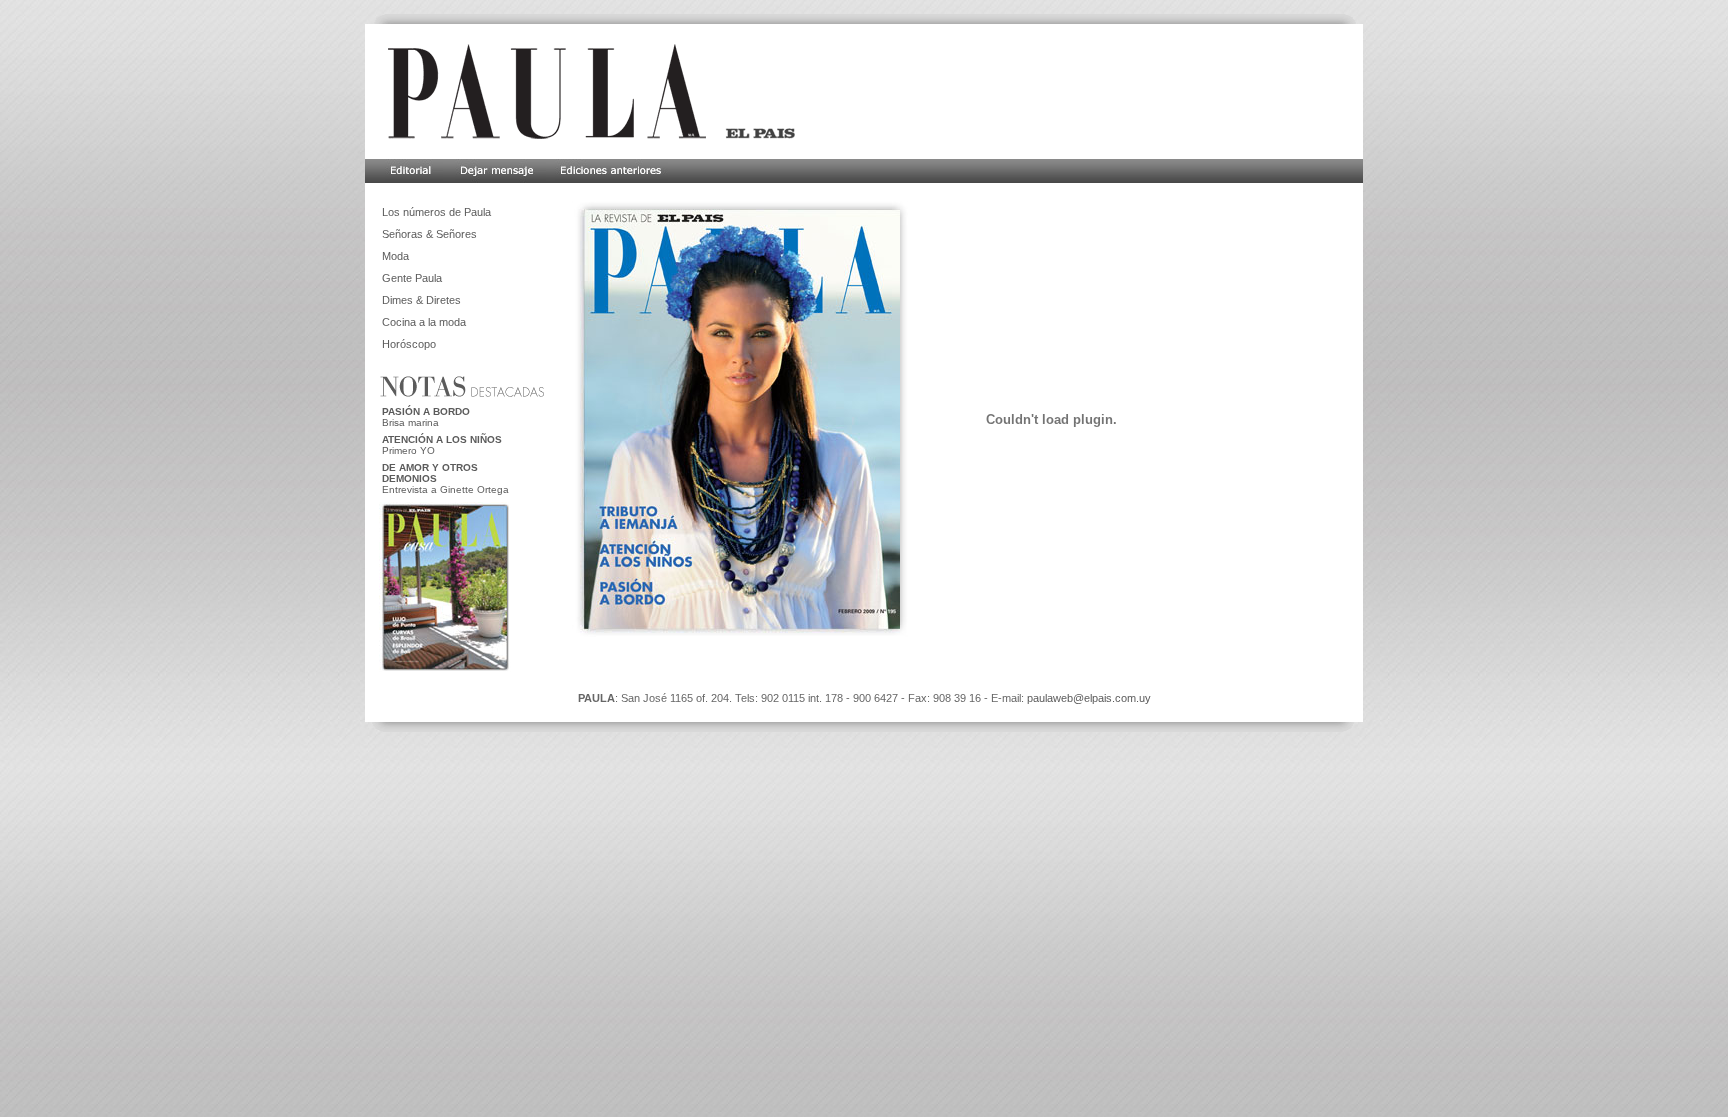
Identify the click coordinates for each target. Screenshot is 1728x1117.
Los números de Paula (436, 212)
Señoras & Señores (429, 234)
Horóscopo (409, 344)
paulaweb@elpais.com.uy (1089, 698)
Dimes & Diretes (421, 300)
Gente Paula (412, 278)
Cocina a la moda (424, 322)
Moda (395, 256)
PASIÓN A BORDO (426, 411)
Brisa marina (410, 422)
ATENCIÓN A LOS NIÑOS (442, 439)
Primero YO (408, 450)
